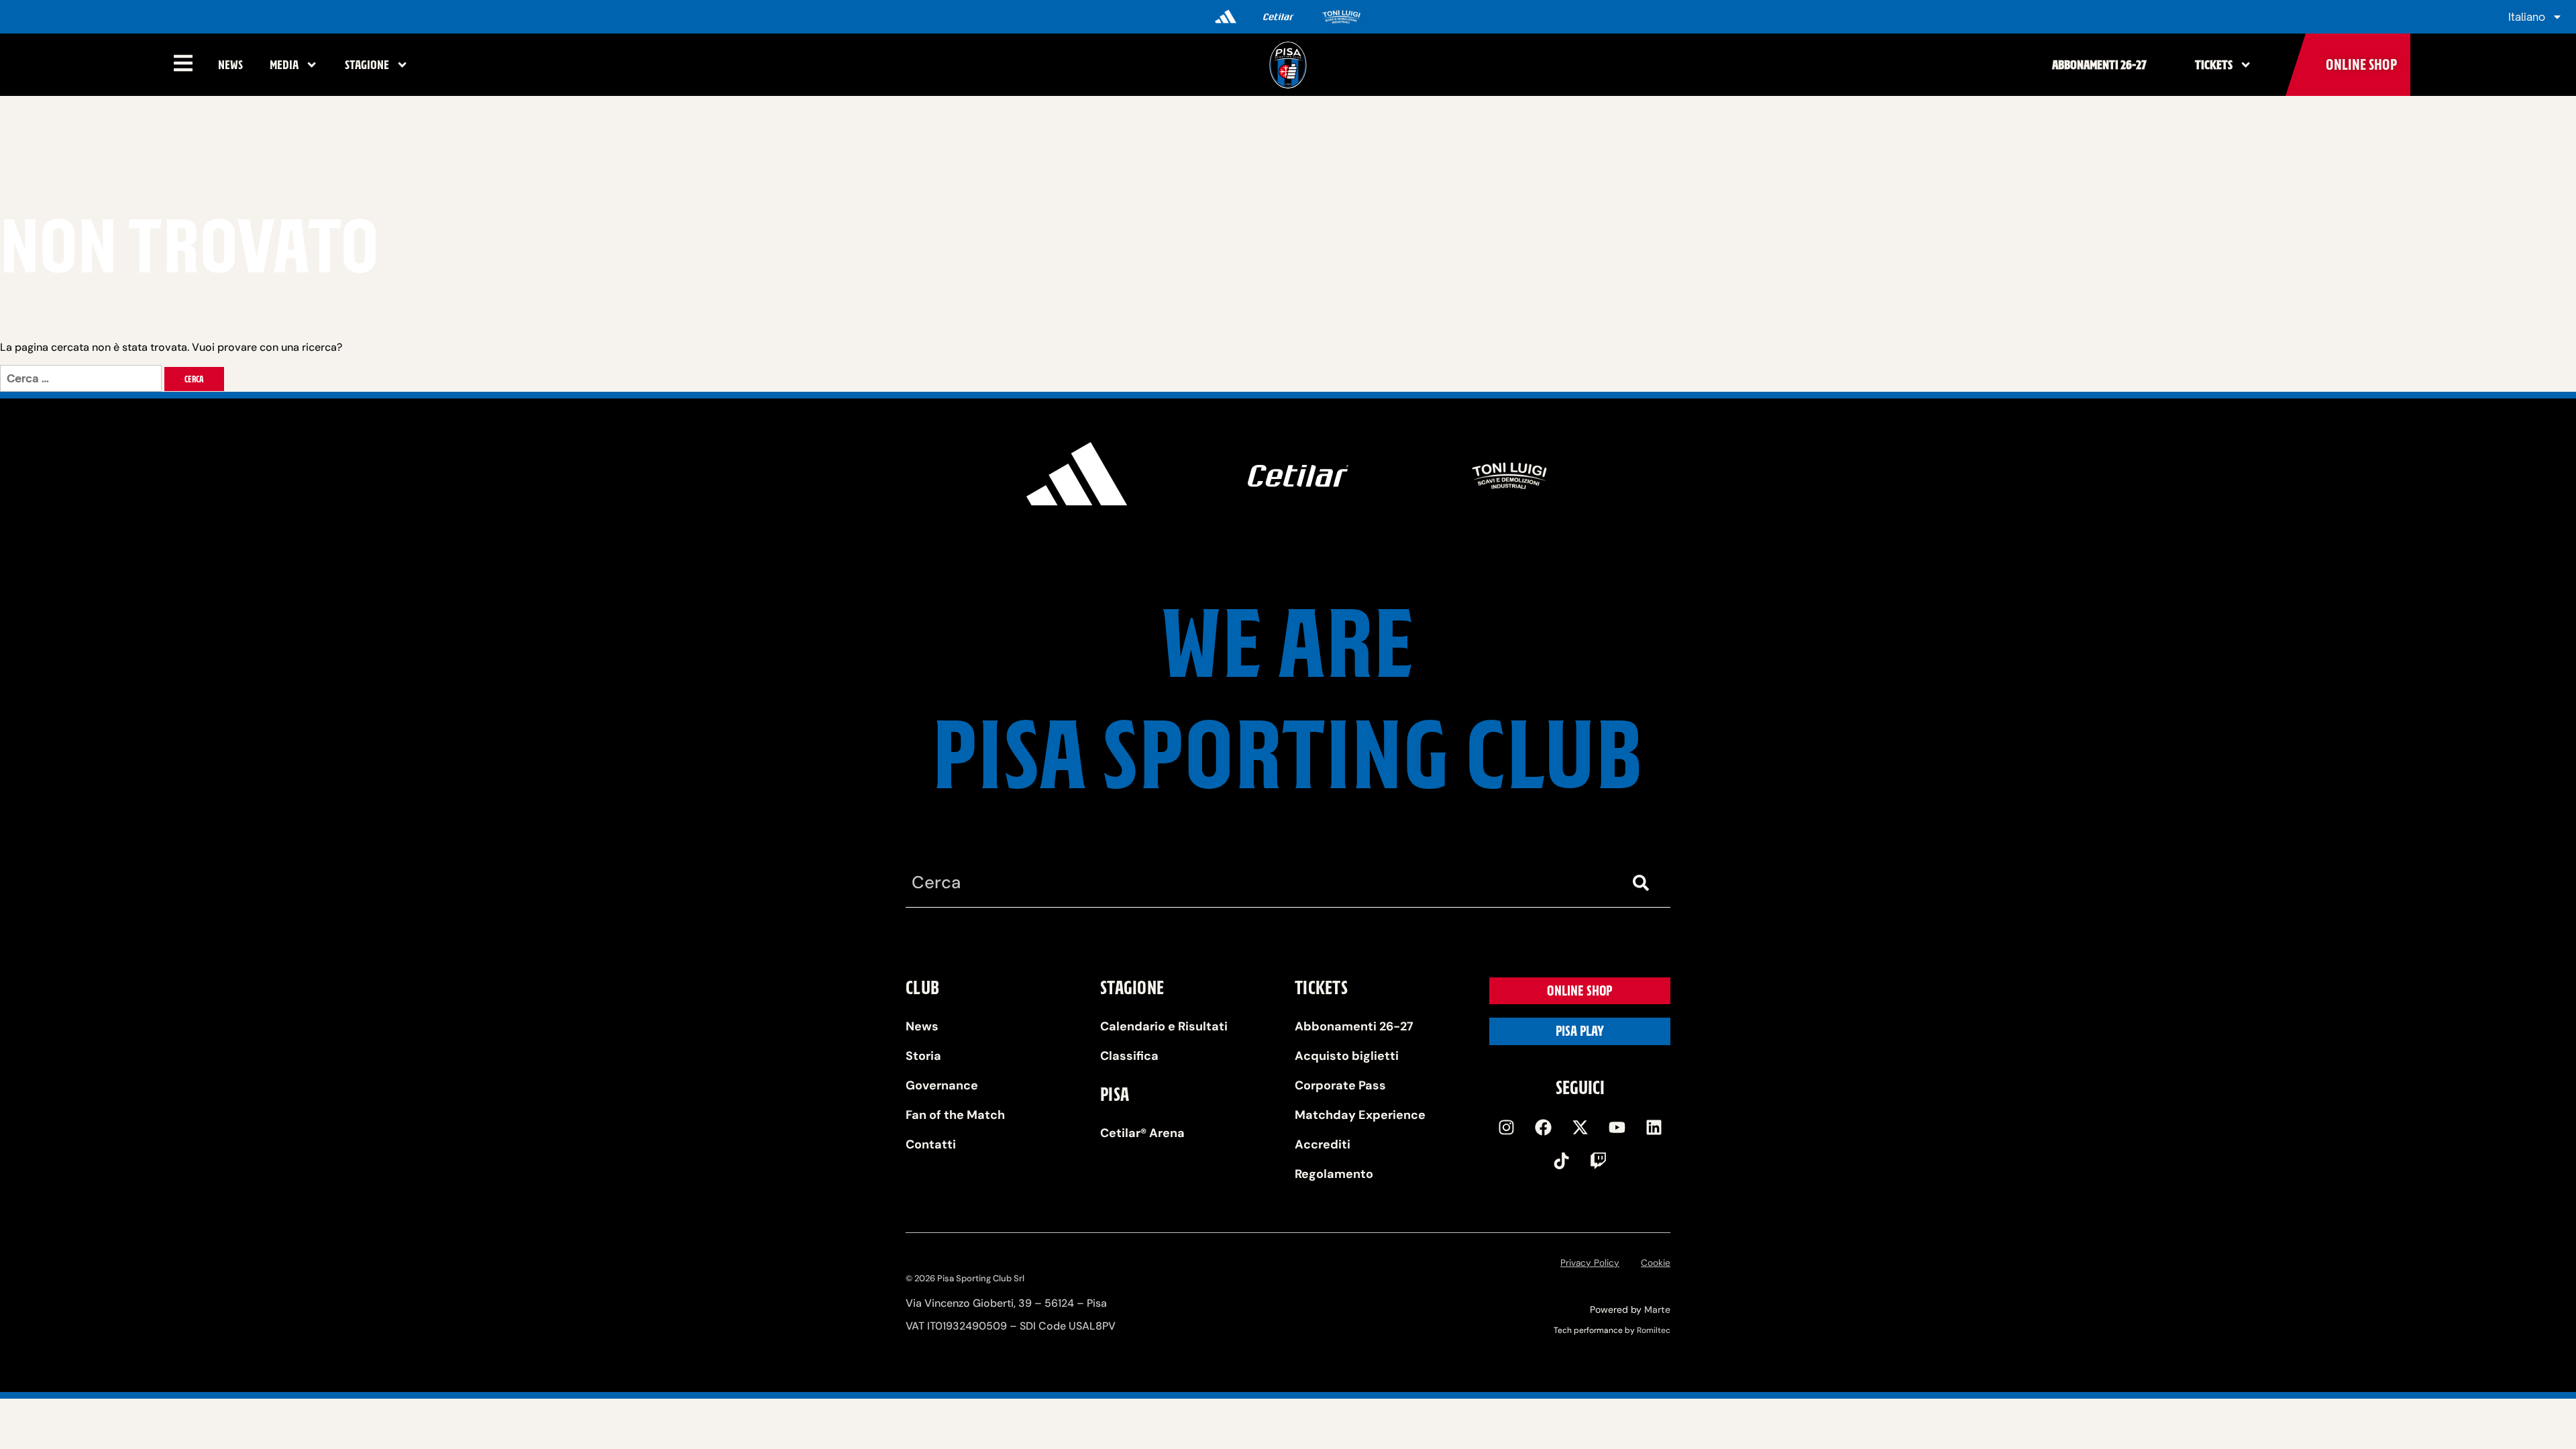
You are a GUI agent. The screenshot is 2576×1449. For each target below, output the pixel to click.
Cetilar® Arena (1142, 1133)
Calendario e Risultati (1164, 1026)
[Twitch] (1599, 1161)
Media (284, 65)
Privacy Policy (1590, 1263)
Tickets (2214, 65)
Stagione (367, 65)
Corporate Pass (1340, 1085)
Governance (942, 1085)
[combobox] (1261, 883)
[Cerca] (1644, 883)
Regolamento (1334, 1174)
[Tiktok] (1562, 1161)
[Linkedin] (1654, 1127)
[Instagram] (1506, 1127)
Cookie (1656, 1263)
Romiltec (1654, 1330)
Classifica (1129, 1056)
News (230, 65)
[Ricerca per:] (82, 379)
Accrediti (1323, 1144)
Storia (923, 1056)
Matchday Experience (1360, 1115)
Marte (1657, 1309)
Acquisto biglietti (1347, 1056)
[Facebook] (1543, 1127)
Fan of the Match (955, 1115)
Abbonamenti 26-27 (2099, 65)
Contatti (931, 1144)
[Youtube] (1617, 1127)
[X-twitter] (1580, 1127)
